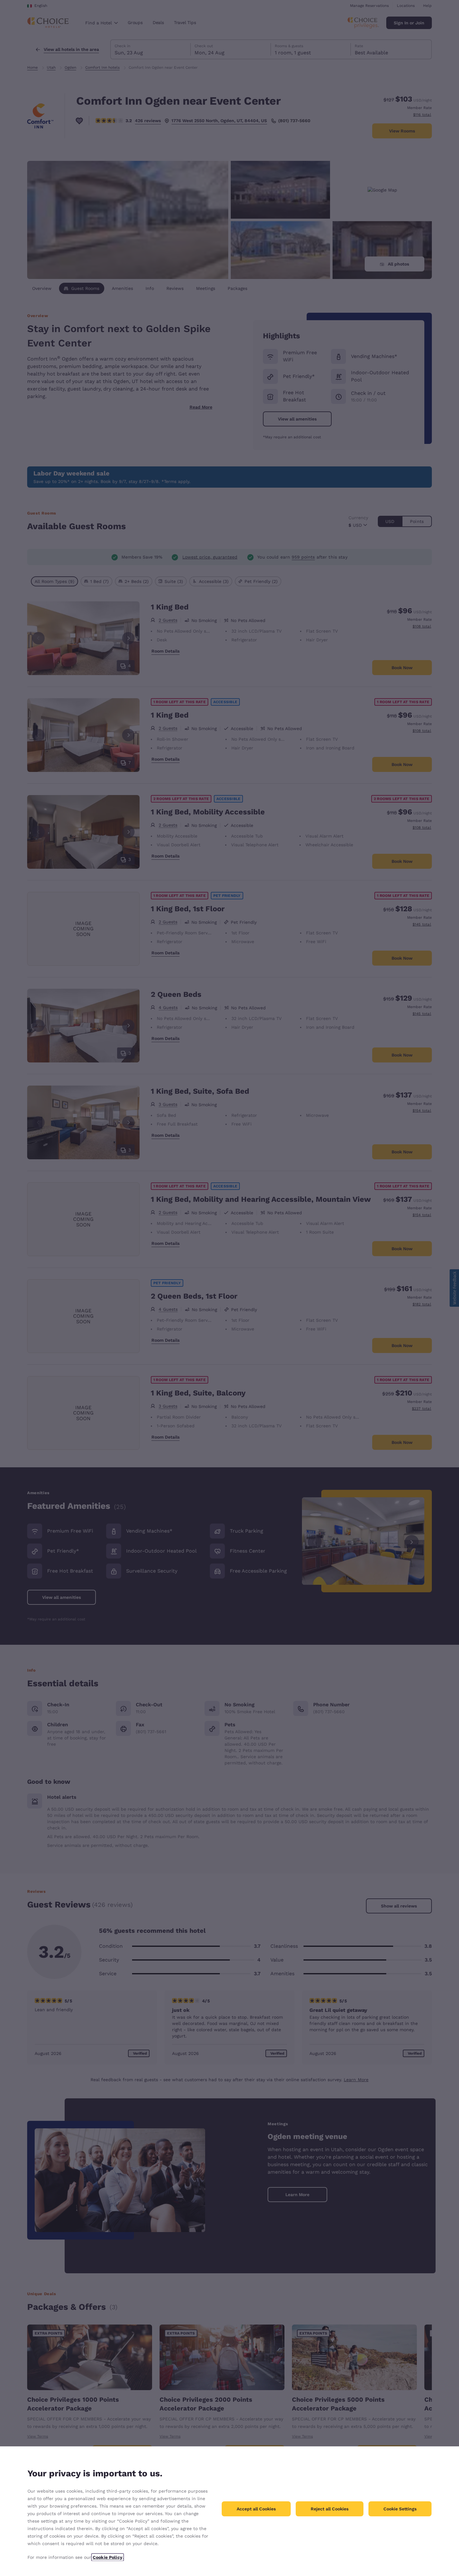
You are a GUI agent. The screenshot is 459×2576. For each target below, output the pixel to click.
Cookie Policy (108, 2557)
